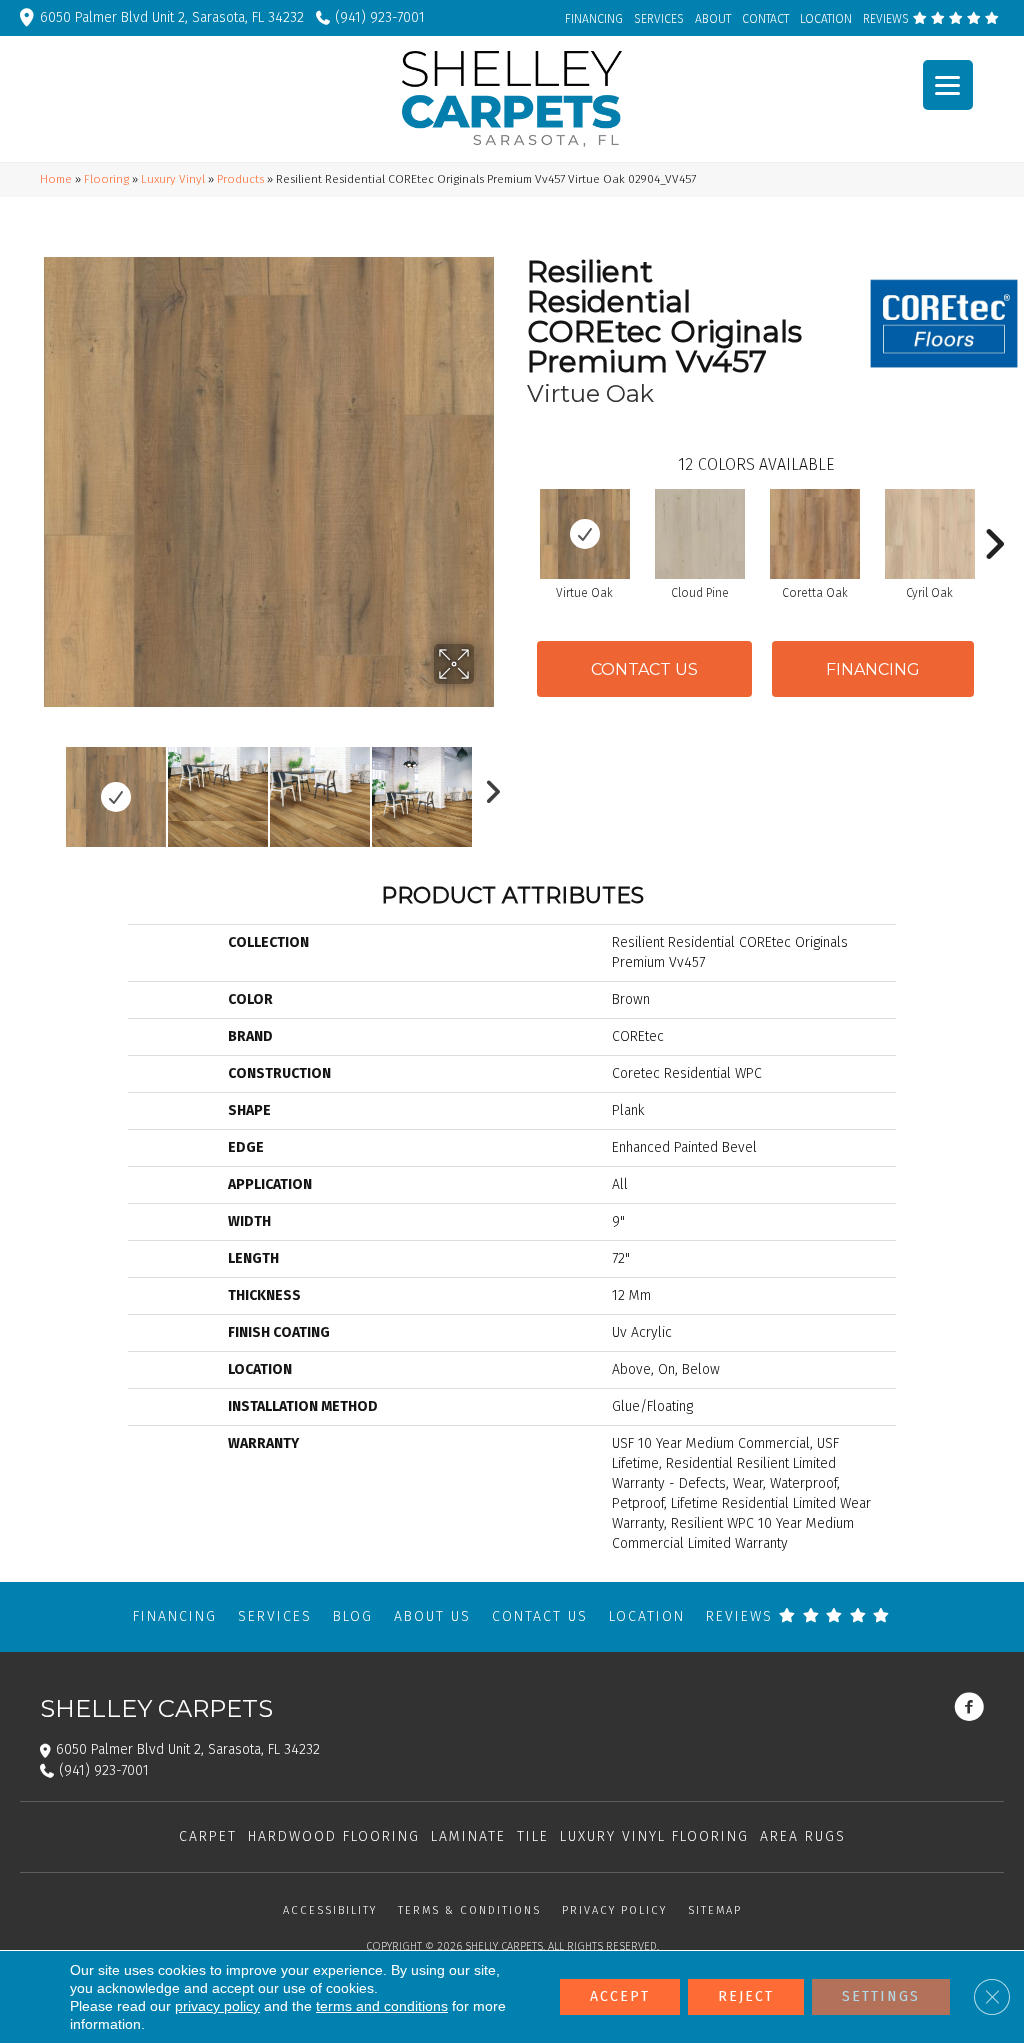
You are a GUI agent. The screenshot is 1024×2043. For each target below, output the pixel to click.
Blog (353, 1616)
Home (56, 179)
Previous (50, 787)
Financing (175, 1616)
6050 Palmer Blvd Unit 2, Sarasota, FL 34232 (172, 17)
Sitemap (715, 1910)
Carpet (208, 1836)
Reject (746, 1996)
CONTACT (765, 19)
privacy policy (217, 2006)
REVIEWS (887, 19)
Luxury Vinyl (173, 179)
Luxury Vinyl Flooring (654, 1836)
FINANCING (594, 19)
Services (275, 1616)
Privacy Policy (614, 1910)
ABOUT (713, 19)
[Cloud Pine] (700, 534)
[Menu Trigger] (948, 85)
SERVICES (659, 19)
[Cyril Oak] (930, 534)
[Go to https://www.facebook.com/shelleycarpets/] (969, 1709)
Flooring (106, 179)
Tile (533, 1836)
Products (240, 179)
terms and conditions (382, 2006)
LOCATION (826, 19)
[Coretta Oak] (815, 534)
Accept (620, 1996)
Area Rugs (803, 1836)
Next (487, 787)
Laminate (468, 1836)
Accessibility (330, 1910)
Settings (881, 1996)
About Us (432, 1616)
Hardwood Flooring (334, 1836)
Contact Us (644, 669)
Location (647, 1616)
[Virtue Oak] (585, 534)
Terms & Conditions (469, 1910)
